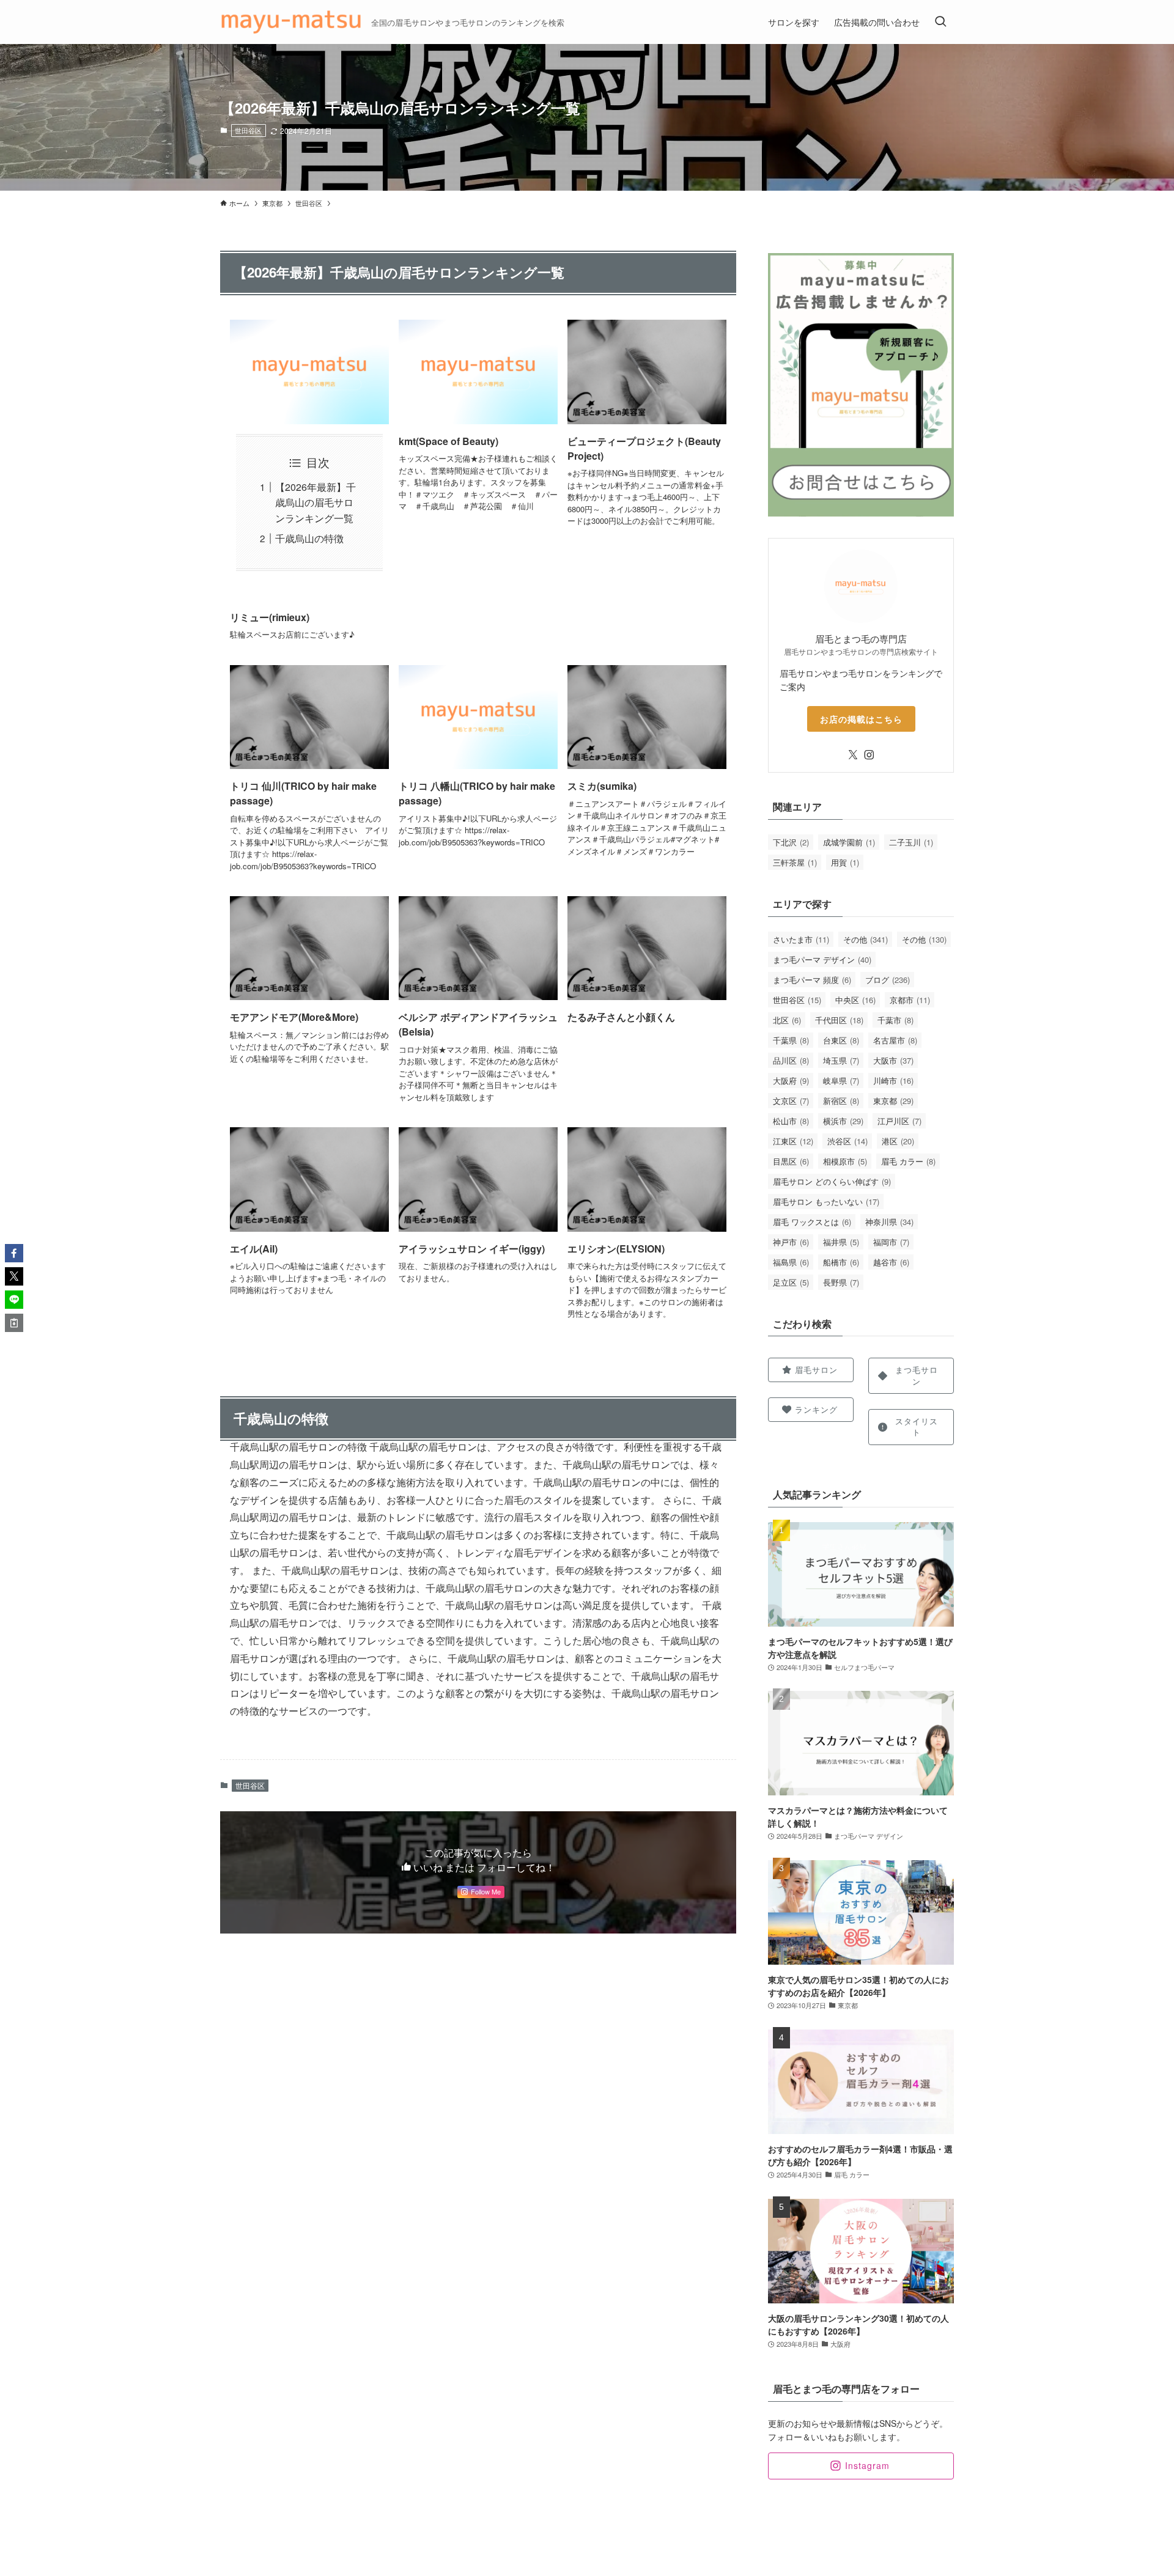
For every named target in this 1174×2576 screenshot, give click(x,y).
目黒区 (791, 1161)
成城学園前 (849, 842)
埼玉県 (841, 1060)
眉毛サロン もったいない (826, 1202)
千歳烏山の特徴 (309, 538)
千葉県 (791, 1040)
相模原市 (845, 1161)
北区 (787, 1020)
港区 (898, 1141)
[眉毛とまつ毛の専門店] (291, 22)
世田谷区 (248, 130)
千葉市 (895, 1020)
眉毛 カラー (908, 1161)
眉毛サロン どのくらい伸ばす (832, 1181)
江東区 (793, 1141)
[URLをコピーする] (14, 1323)
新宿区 (841, 1101)
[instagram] (869, 755)
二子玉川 (911, 842)
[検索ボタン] (940, 22)
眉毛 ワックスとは (812, 1222)
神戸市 (791, 1242)
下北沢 (791, 842)
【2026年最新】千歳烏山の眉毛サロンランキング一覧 (316, 502)
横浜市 (843, 1121)
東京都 (893, 1101)
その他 (866, 939)
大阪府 (791, 1080)
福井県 (841, 1242)
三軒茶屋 (795, 862)
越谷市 (891, 1262)
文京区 (791, 1101)
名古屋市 (895, 1040)
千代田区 (839, 1020)
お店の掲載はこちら (861, 719)
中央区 (855, 1000)
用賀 (845, 862)
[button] (14, 1253)
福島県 (791, 1262)
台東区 (841, 1040)
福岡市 (891, 1242)
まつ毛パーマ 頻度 (812, 980)
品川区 (791, 1060)
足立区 (791, 1282)
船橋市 (841, 1262)
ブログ (888, 980)
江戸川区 (899, 1121)
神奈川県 (889, 1222)
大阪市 (893, 1060)
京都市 (910, 1000)
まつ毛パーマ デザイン (822, 959)
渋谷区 (847, 1141)
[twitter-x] (853, 755)
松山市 (791, 1121)
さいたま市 (801, 939)
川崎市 (893, 1080)
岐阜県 (841, 1080)
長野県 (841, 1282)
